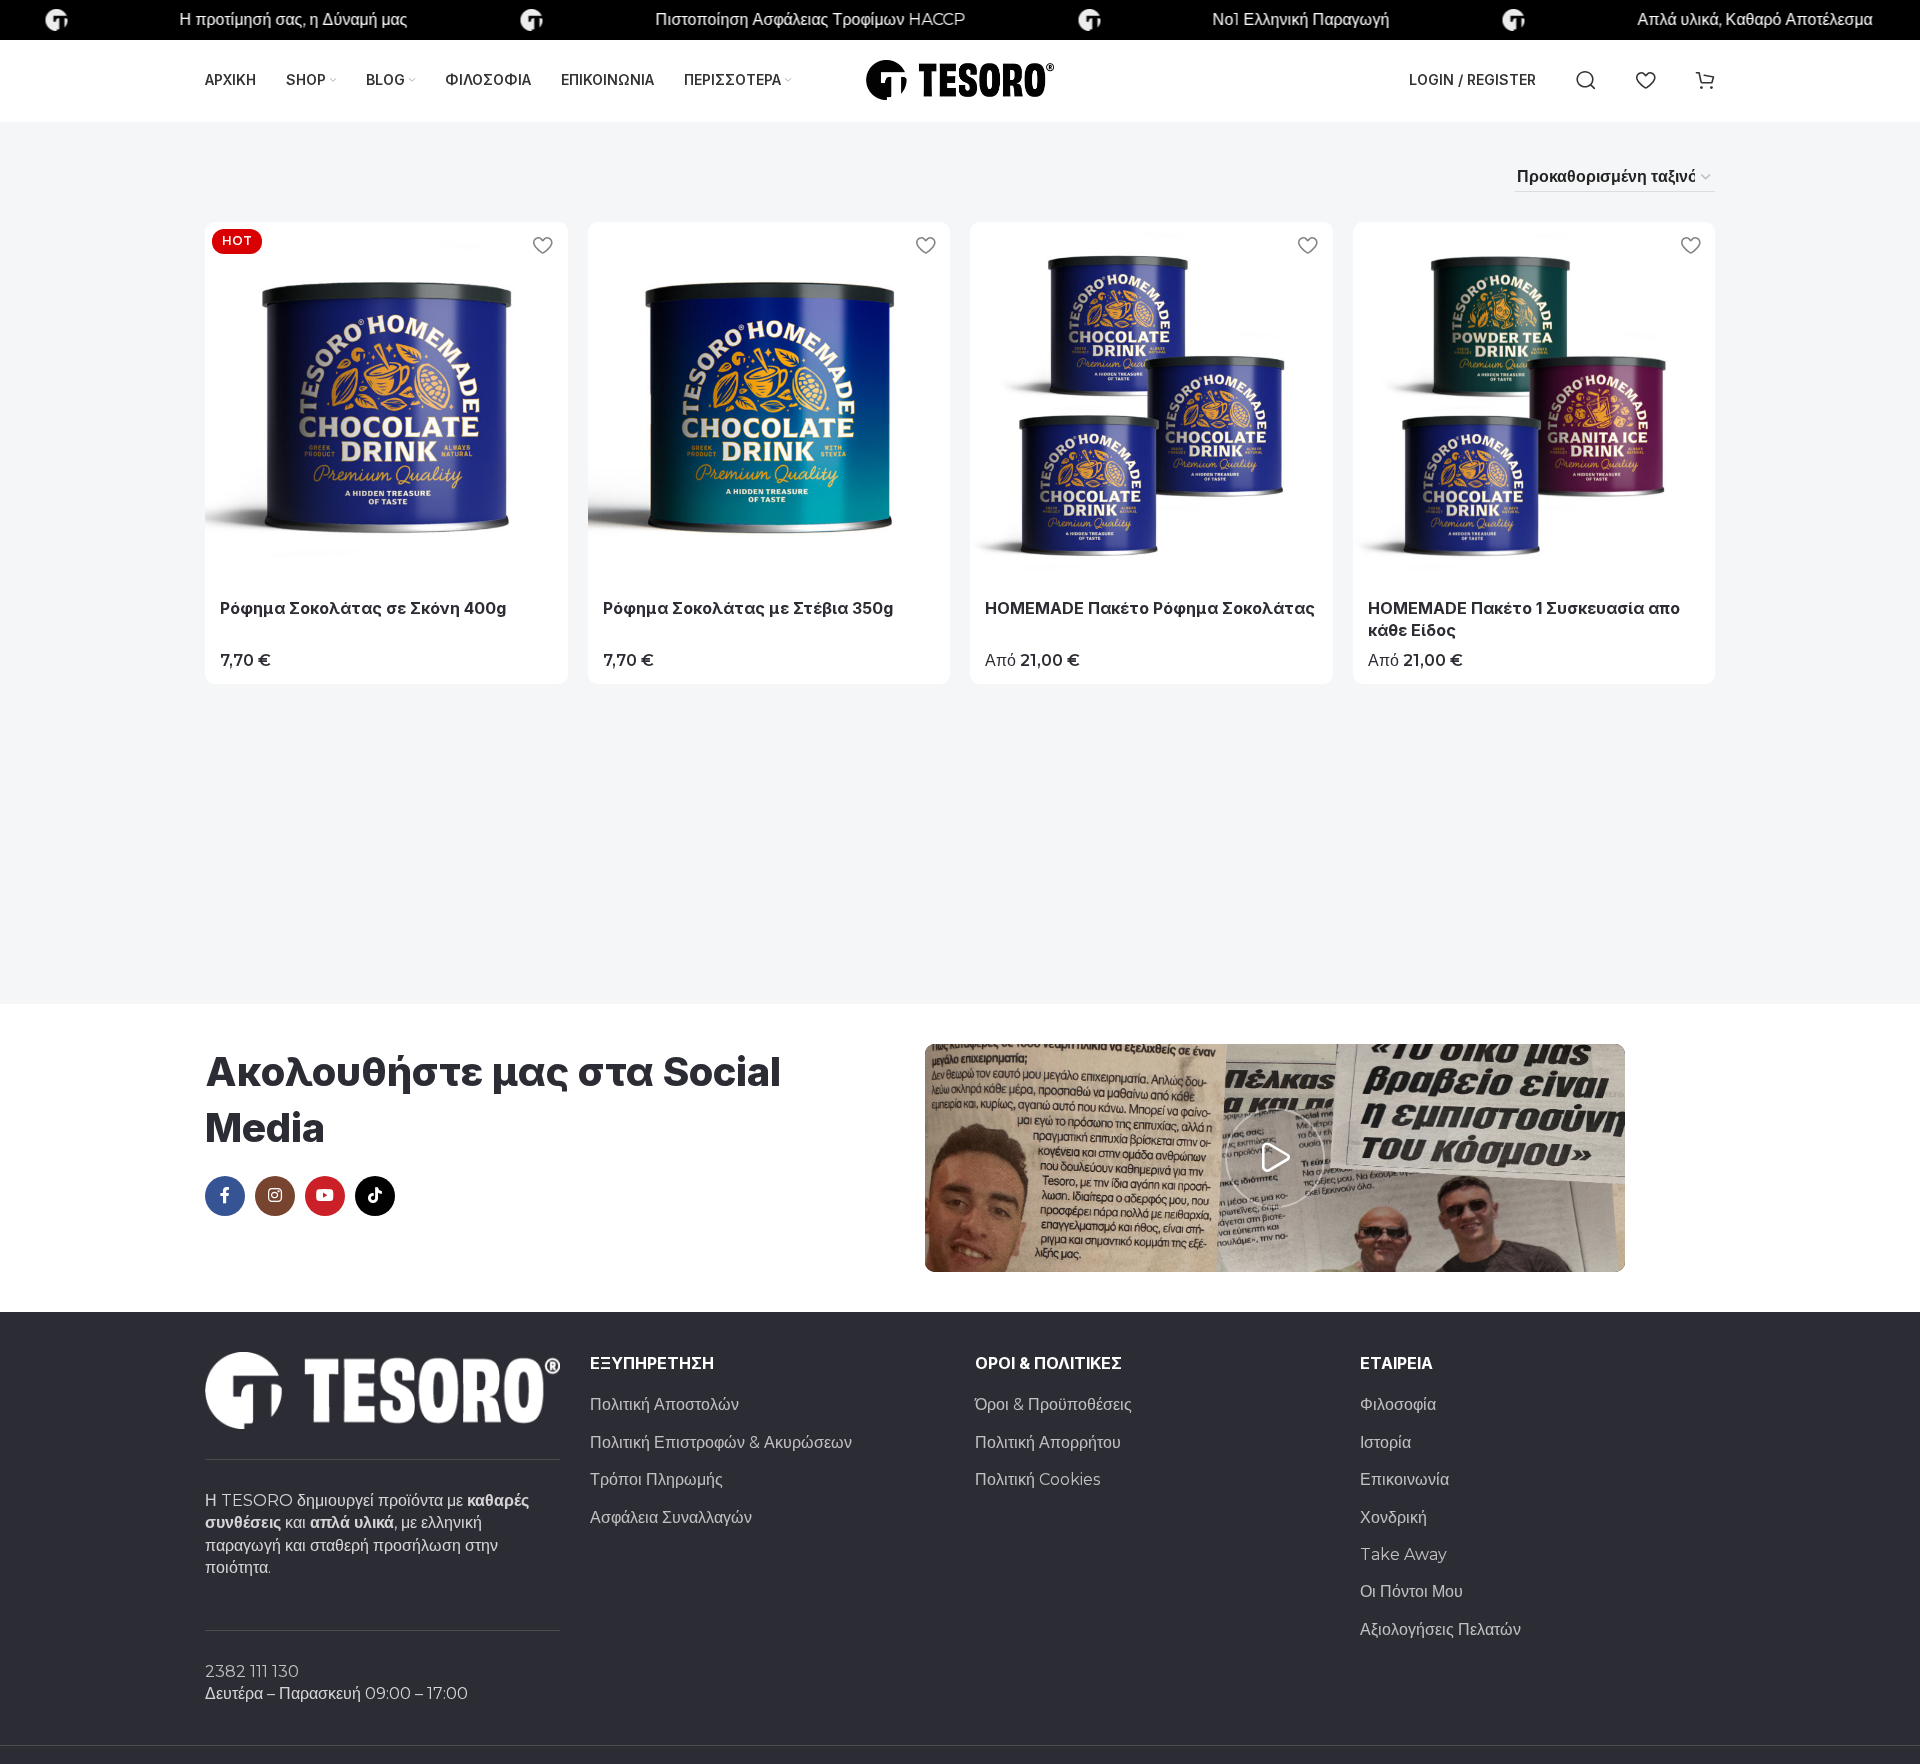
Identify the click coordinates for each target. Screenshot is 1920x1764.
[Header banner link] (960, 20)
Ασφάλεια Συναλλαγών (671, 1517)
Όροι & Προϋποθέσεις (1053, 1404)
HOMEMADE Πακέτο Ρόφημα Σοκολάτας (1150, 608)
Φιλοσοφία (1398, 1404)
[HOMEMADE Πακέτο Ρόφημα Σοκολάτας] (1151, 403)
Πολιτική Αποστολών (664, 1404)
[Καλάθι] (1705, 80)
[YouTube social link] (325, 1196)
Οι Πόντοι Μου (1411, 1591)
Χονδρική (1393, 1517)
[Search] (1586, 80)
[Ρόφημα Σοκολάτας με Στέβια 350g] (769, 403)
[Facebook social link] (225, 1196)
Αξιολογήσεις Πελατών (1440, 1629)
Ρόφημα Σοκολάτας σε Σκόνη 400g (363, 608)
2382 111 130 (252, 1671)
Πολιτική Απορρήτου (1048, 1442)
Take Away (1403, 1554)
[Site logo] (960, 78)
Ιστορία (1385, 1442)
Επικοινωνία (1404, 1479)
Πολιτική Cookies (1037, 1479)
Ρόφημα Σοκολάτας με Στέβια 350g (748, 608)
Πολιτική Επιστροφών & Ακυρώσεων (721, 1442)
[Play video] (1275, 1158)
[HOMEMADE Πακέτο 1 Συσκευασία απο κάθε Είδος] (1534, 403)
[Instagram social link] (275, 1196)
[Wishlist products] (1645, 80)
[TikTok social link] (375, 1196)
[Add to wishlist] (543, 244)
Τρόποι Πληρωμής (656, 1479)
